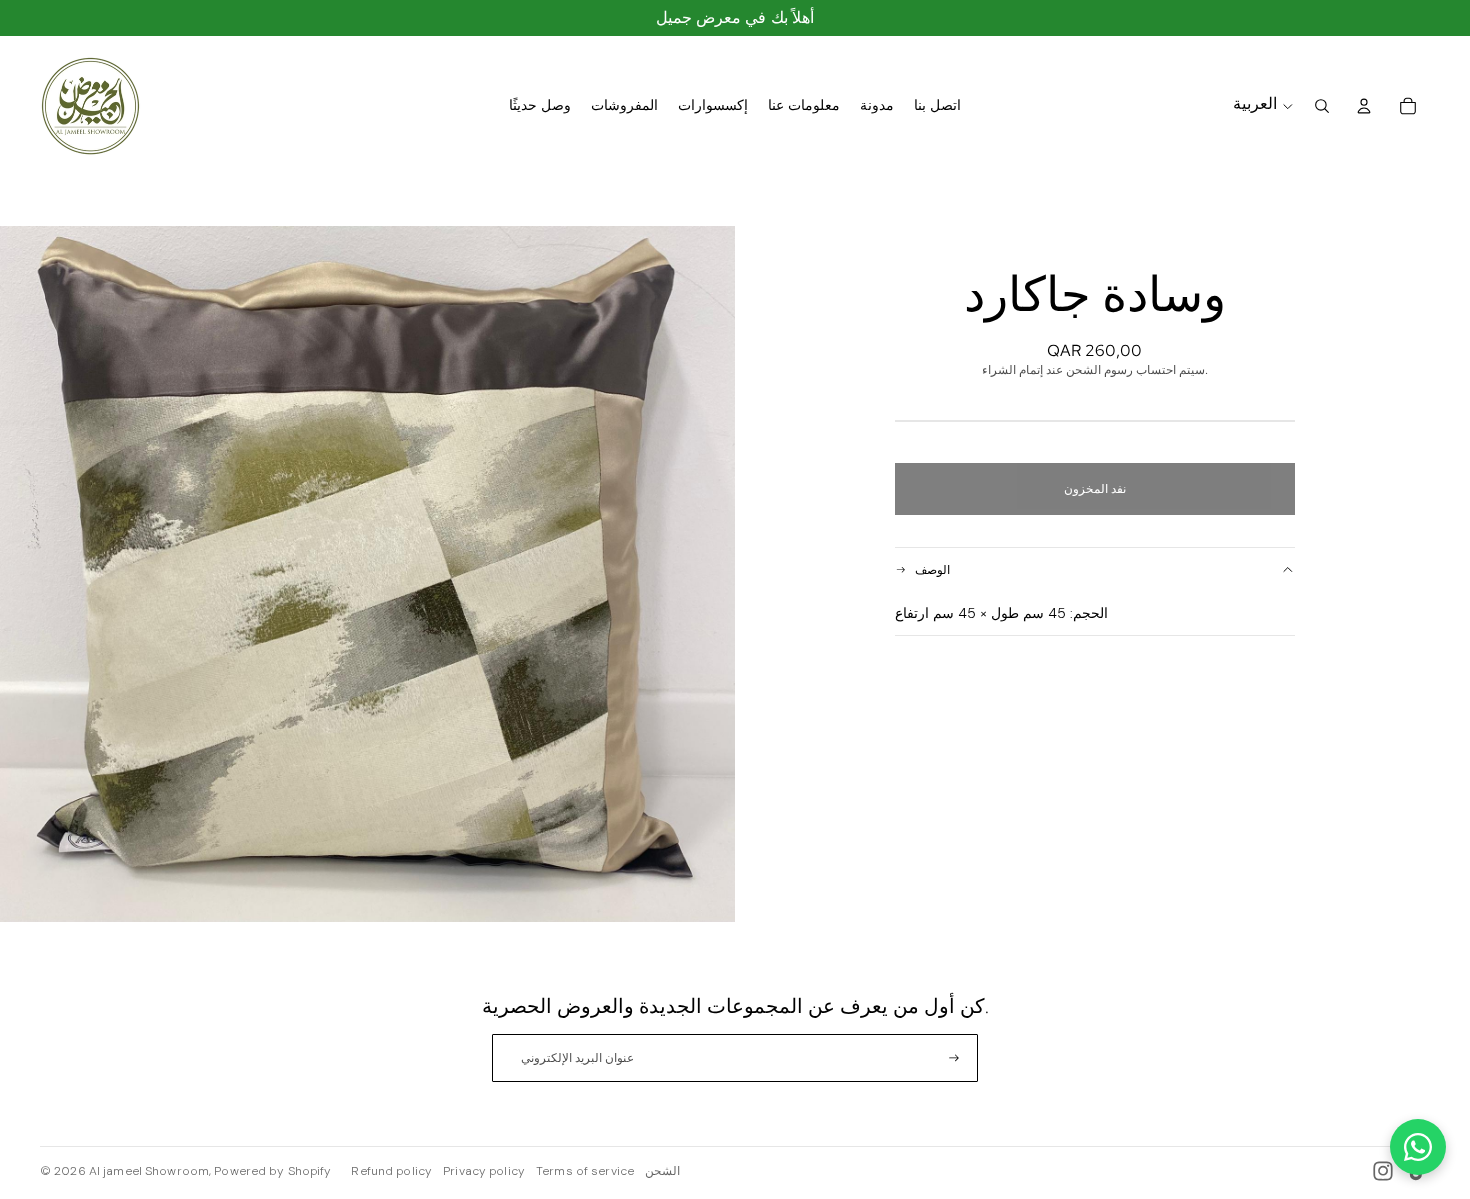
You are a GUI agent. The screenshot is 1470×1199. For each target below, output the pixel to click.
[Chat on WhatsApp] (1418, 1147)
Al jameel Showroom (149, 1171)
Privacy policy (484, 1171)
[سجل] (954, 1058)
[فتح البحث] (1322, 106)
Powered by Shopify (272, 1171)
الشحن (662, 1171)
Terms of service (585, 1171)
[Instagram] (1383, 1171)
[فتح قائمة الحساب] (1364, 106)
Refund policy (391, 1171)
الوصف (932, 570)
